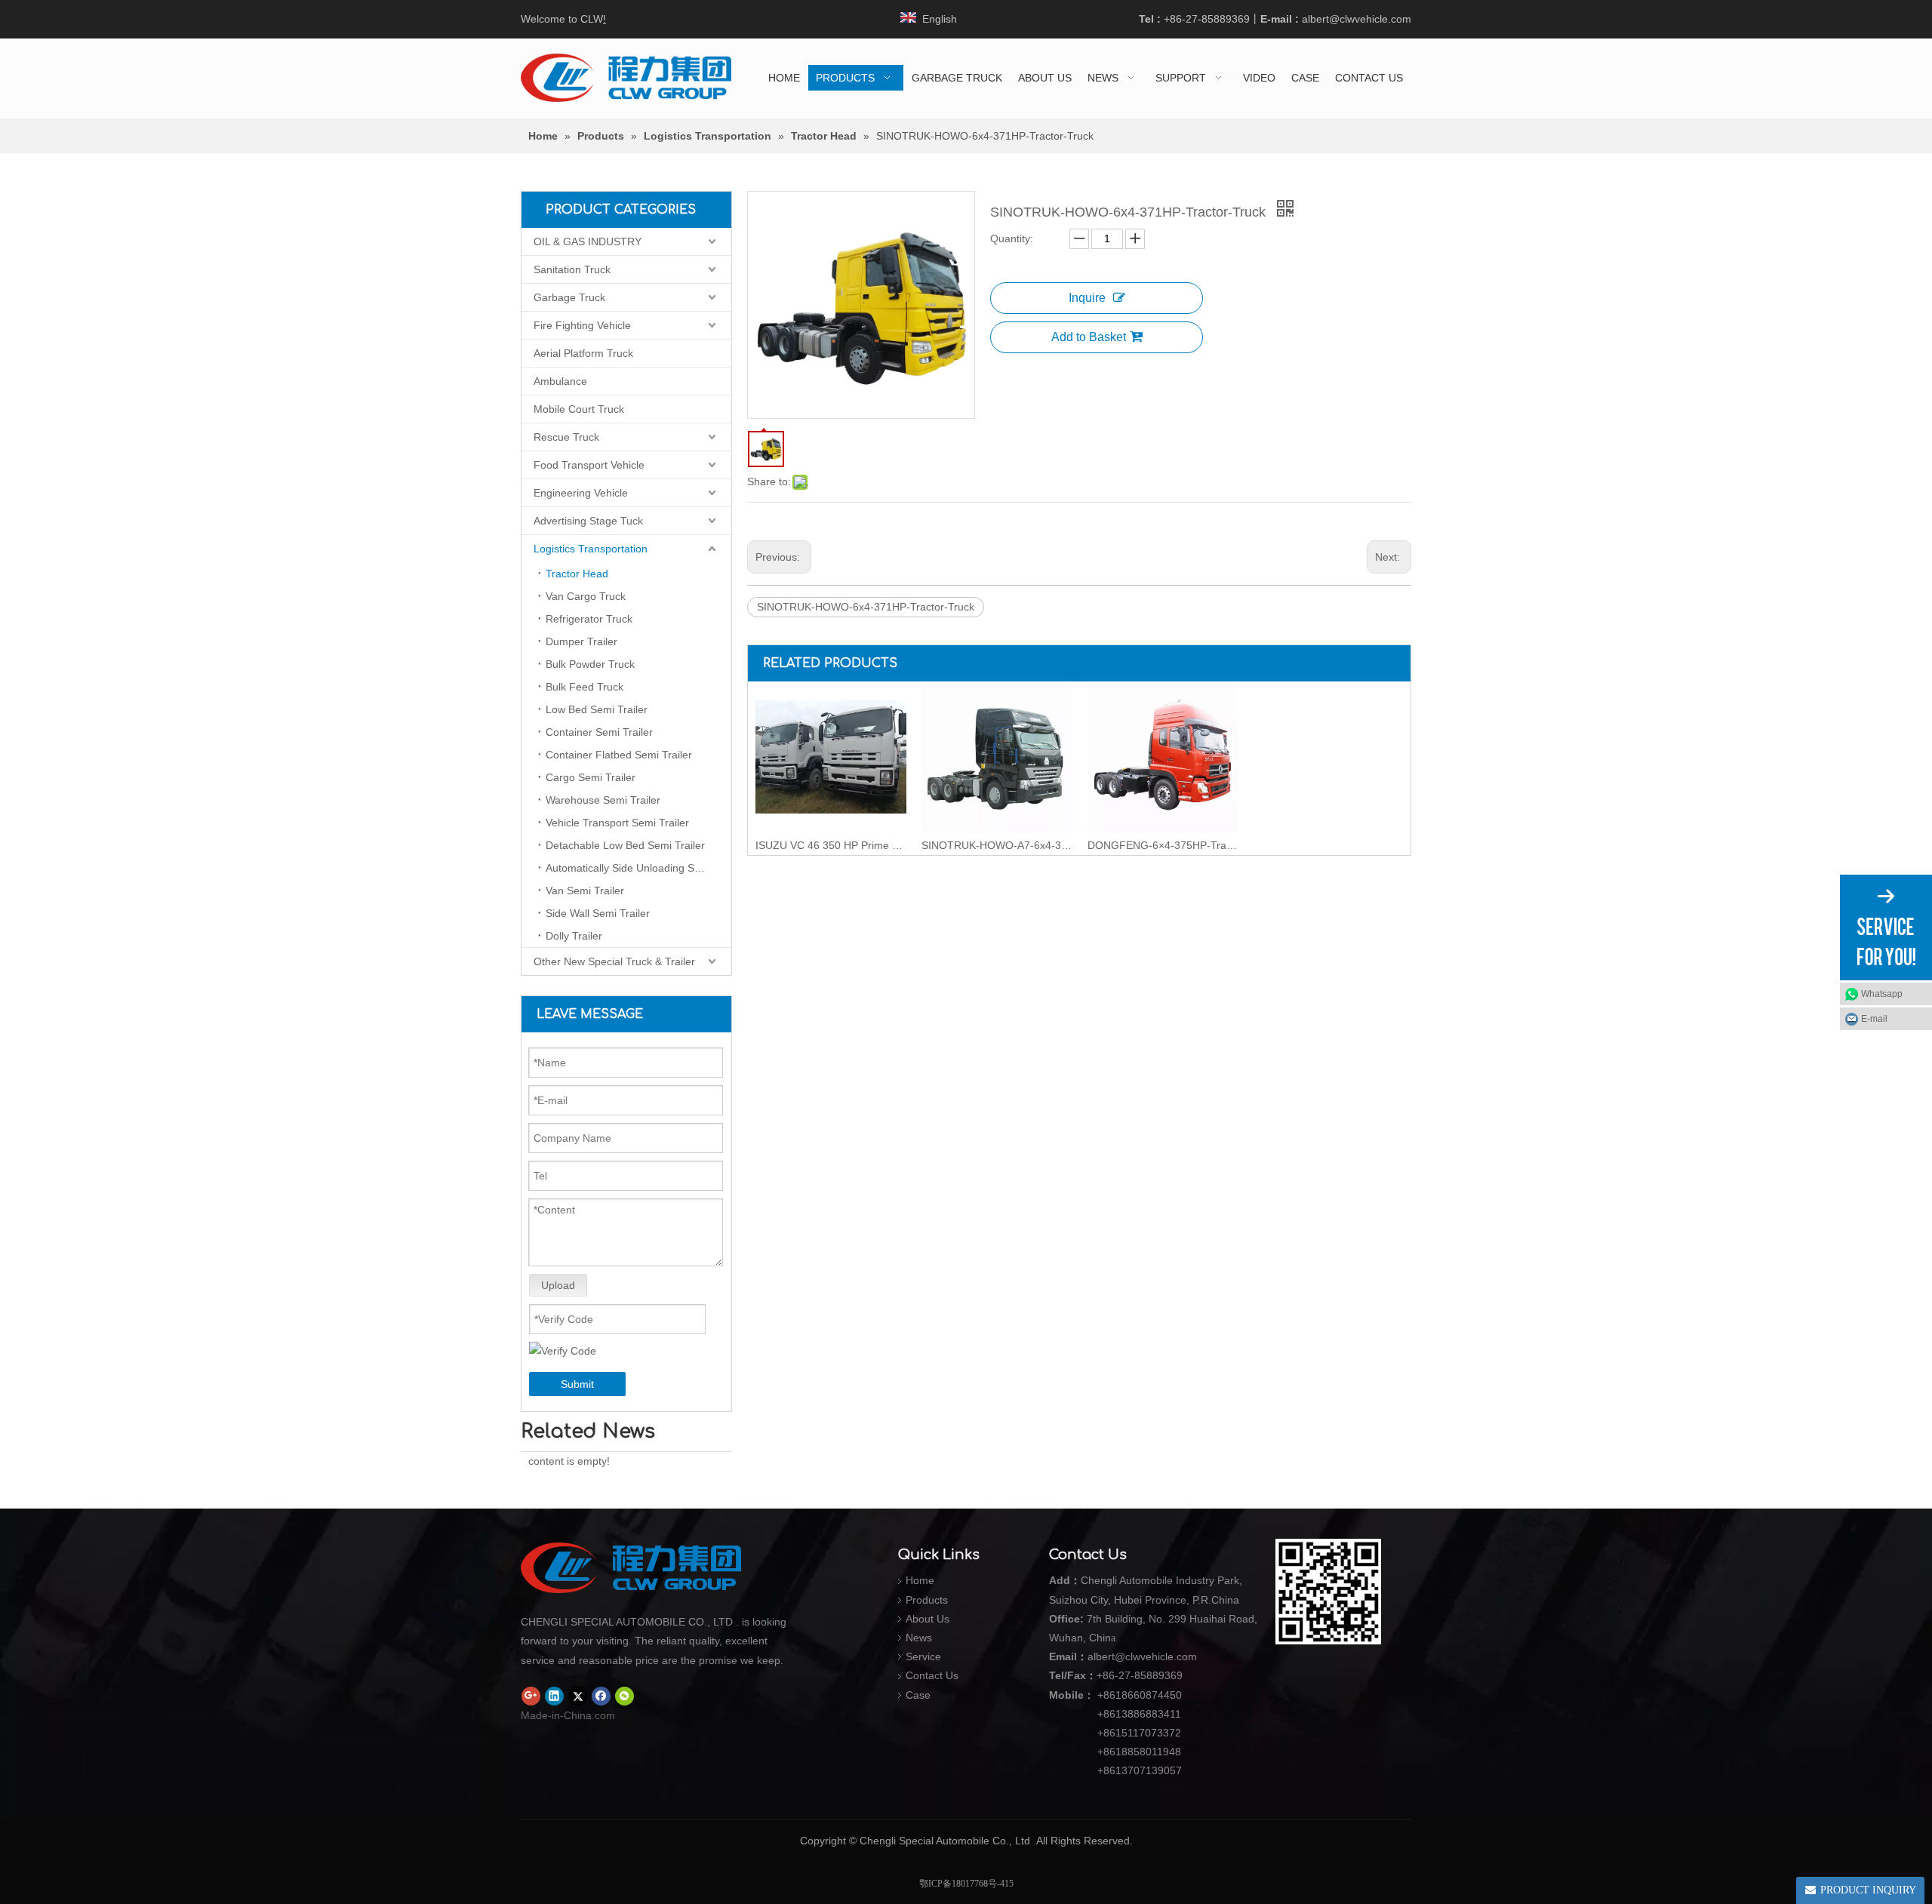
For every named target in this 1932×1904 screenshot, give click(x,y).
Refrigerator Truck (589, 619)
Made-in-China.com (568, 1715)
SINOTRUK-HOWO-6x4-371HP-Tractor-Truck (866, 607)
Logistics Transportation (591, 549)
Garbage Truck (569, 297)
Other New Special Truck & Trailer (614, 961)
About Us (928, 1619)
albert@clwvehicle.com (1357, 19)
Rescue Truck (566, 437)
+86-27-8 (1118, 1675)
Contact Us (932, 1675)
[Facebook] (601, 1696)
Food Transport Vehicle (589, 465)
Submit (577, 1384)
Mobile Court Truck (579, 409)
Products (927, 1600)
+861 (1109, 1752)
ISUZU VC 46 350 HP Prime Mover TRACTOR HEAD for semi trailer (831, 845)
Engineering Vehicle (581, 493)
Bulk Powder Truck (590, 664)
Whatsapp (1882, 994)
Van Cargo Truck (586, 596)
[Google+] (531, 1696)
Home (920, 1580)
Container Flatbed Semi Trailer (619, 755)
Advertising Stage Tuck (588, 521)
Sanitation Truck (572, 269)
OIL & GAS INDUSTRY (588, 241)
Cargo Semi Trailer (591, 777)
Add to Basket (1089, 337)
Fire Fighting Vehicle (582, 325)
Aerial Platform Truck (583, 353)
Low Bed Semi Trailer (597, 709)
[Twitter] (578, 1696)
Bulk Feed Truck (585, 687)
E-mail (1874, 1019)
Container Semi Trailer (599, 732)
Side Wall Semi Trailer (598, 913)
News (919, 1638)
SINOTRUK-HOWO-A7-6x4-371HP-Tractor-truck (997, 845)
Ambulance (560, 381)
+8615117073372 (1139, 1733)
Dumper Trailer (581, 641)
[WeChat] (625, 1696)
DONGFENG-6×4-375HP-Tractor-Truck (1163, 845)
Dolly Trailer (574, 936)
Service (923, 1656)
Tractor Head (577, 574)
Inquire (1087, 298)
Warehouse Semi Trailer (603, 800)
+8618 (1112, 1695)
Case (918, 1695)
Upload (558, 1285)
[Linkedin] (554, 1696)
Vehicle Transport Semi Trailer (617, 823)
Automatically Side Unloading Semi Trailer (638, 868)
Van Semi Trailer (585, 890)
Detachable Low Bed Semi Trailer (625, 845)
